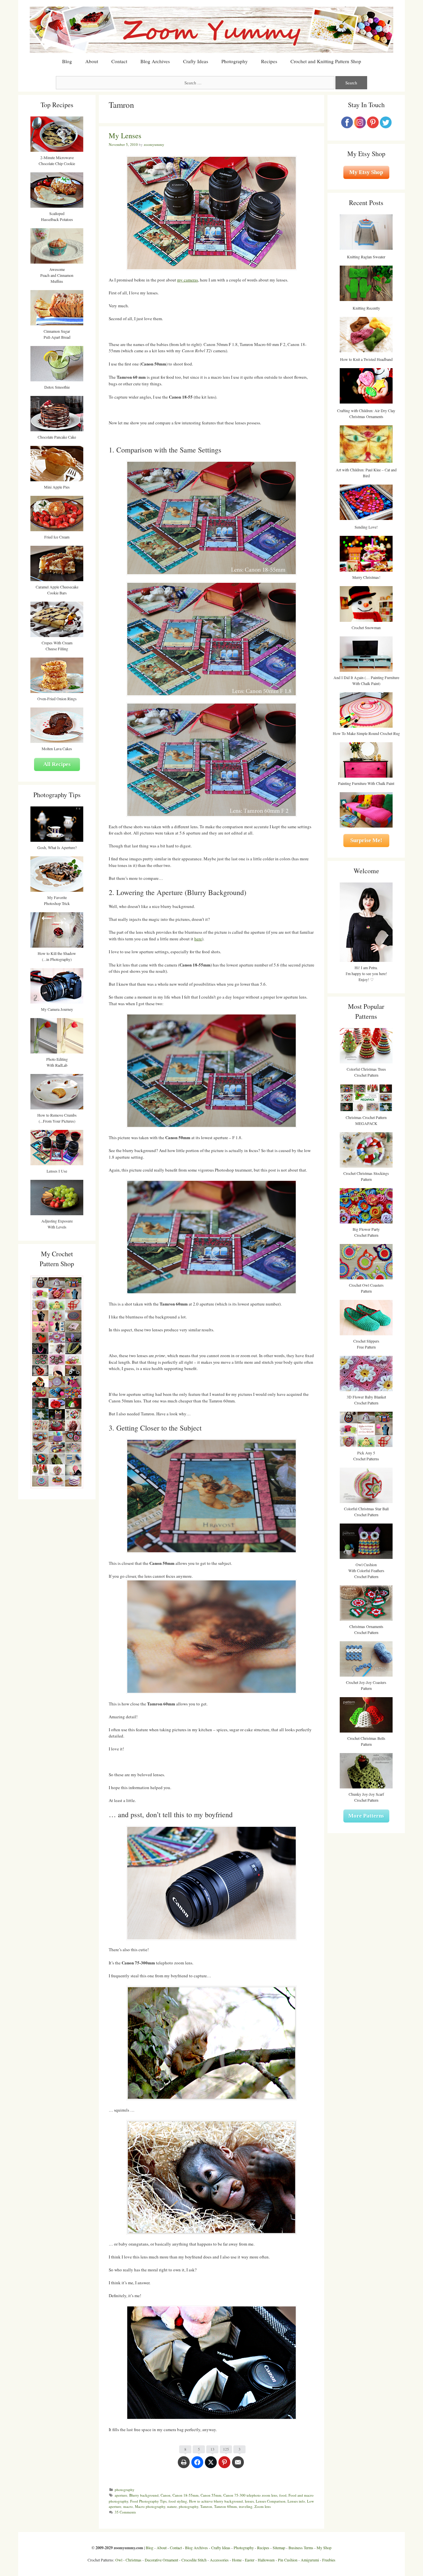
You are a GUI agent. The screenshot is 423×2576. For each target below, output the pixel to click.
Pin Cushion (288, 2560)
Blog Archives (155, 61)
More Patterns (366, 1816)
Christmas (134, 2560)
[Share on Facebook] (197, 2466)
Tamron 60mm (226, 2506)
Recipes (269, 61)
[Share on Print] (184, 2466)
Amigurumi (310, 2560)
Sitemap (279, 2548)
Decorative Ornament (161, 2560)
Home (237, 2560)
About (92, 61)
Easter (250, 2560)
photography (125, 2490)
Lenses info (296, 2501)
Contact (119, 61)
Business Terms (301, 2548)
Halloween (266, 2560)
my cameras (188, 280)
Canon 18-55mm (186, 2495)
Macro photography (150, 2506)
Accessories (219, 2560)
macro (128, 2506)
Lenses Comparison (271, 2501)
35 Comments (125, 2512)
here (198, 939)
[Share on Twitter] (211, 2466)
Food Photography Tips (148, 2501)
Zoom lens (263, 2506)
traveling (246, 2506)
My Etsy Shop (366, 172)
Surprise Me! (366, 840)
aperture (121, 2495)
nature (172, 2506)
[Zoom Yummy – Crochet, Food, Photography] (211, 29)
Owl (119, 2560)
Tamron (206, 2506)
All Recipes (57, 764)
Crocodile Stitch (194, 2560)
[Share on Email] (238, 2466)
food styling (178, 2501)
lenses (249, 2501)
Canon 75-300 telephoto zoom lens (250, 2495)
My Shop (324, 2548)
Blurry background (144, 2495)
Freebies (329, 2560)
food (283, 2495)
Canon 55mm (211, 2495)
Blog (67, 61)
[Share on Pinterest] (224, 2466)
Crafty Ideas (196, 61)
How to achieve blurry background (216, 2501)
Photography (235, 61)
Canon (166, 2495)
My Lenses (125, 135)
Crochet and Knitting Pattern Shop (326, 61)
